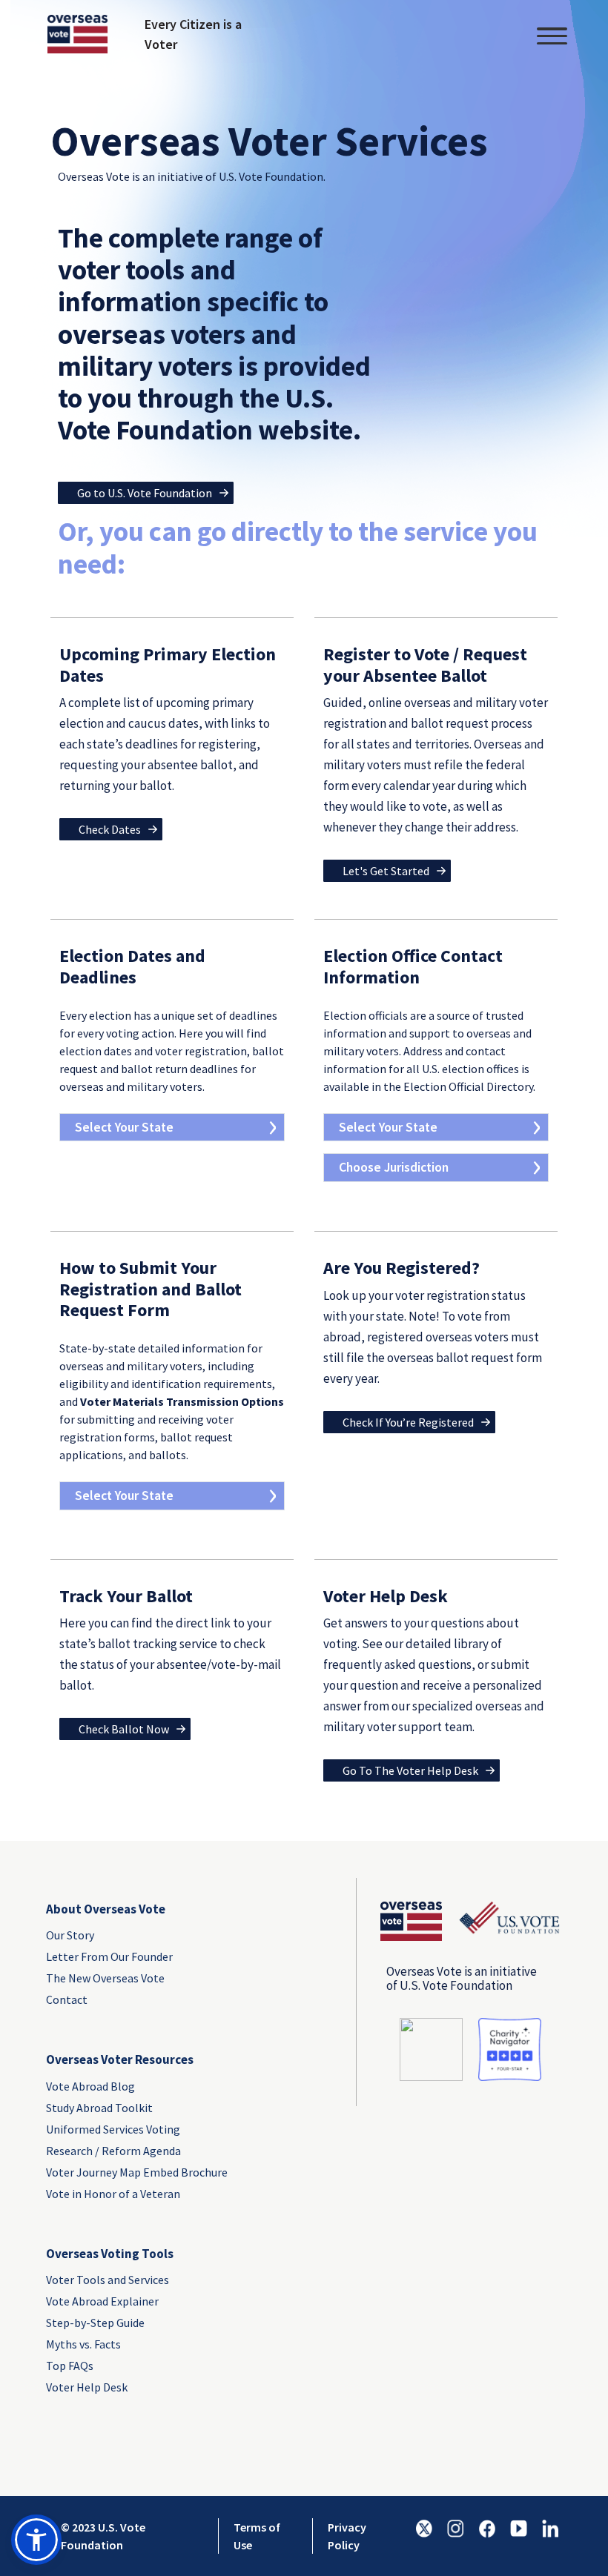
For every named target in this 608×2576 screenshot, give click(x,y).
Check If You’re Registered (408, 1422)
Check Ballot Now (124, 1729)
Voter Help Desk (87, 2387)
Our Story (70, 1935)
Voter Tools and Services (108, 2280)
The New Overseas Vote (105, 1978)
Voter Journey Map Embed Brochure (123, 2172)
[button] (36, 2540)
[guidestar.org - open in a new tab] (431, 2049)
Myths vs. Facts (83, 2344)
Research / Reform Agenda (113, 2151)
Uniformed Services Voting (113, 2129)
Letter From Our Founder (109, 1956)
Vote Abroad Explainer (102, 2301)
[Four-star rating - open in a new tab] (510, 2049)
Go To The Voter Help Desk (410, 1770)
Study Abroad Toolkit (99, 2108)
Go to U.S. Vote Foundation (145, 493)
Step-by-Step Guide (95, 2323)
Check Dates (110, 829)
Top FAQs (70, 2366)
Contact (67, 1999)
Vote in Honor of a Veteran (113, 2194)
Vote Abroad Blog (90, 2086)
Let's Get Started (386, 871)
